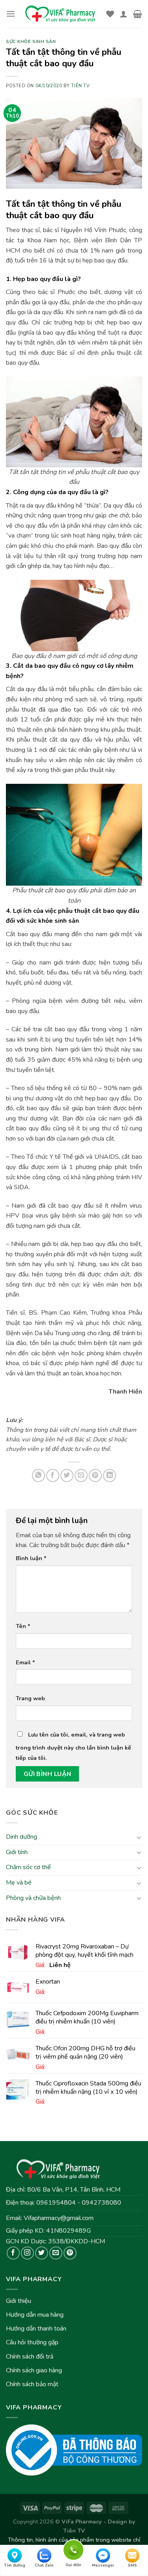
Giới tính (17, 1852)
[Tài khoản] (124, 14)
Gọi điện (73, 2549)
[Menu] (11, 14)
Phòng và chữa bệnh (33, 1898)
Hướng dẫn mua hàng (35, 2315)
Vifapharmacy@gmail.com (59, 2218)
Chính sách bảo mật (32, 2384)
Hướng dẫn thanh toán (36, 2329)
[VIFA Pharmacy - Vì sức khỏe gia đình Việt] (61, 14)
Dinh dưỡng (22, 1837)
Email (25, 1662)
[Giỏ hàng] (138, 14)
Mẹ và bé (19, 1883)
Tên (23, 1626)
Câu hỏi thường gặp (32, 2342)
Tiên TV (80, 86)
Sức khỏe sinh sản (31, 42)
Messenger (103, 2565)
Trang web (30, 1698)
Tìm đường (15, 2565)
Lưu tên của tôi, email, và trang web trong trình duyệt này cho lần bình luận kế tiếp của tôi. (73, 1746)
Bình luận (31, 1558)
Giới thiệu (19, 2301)
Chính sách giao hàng (34, 2370)
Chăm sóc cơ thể (28, 1867)
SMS (132, 2565)
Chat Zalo (44, 2565)
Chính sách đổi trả (30, 2357)
